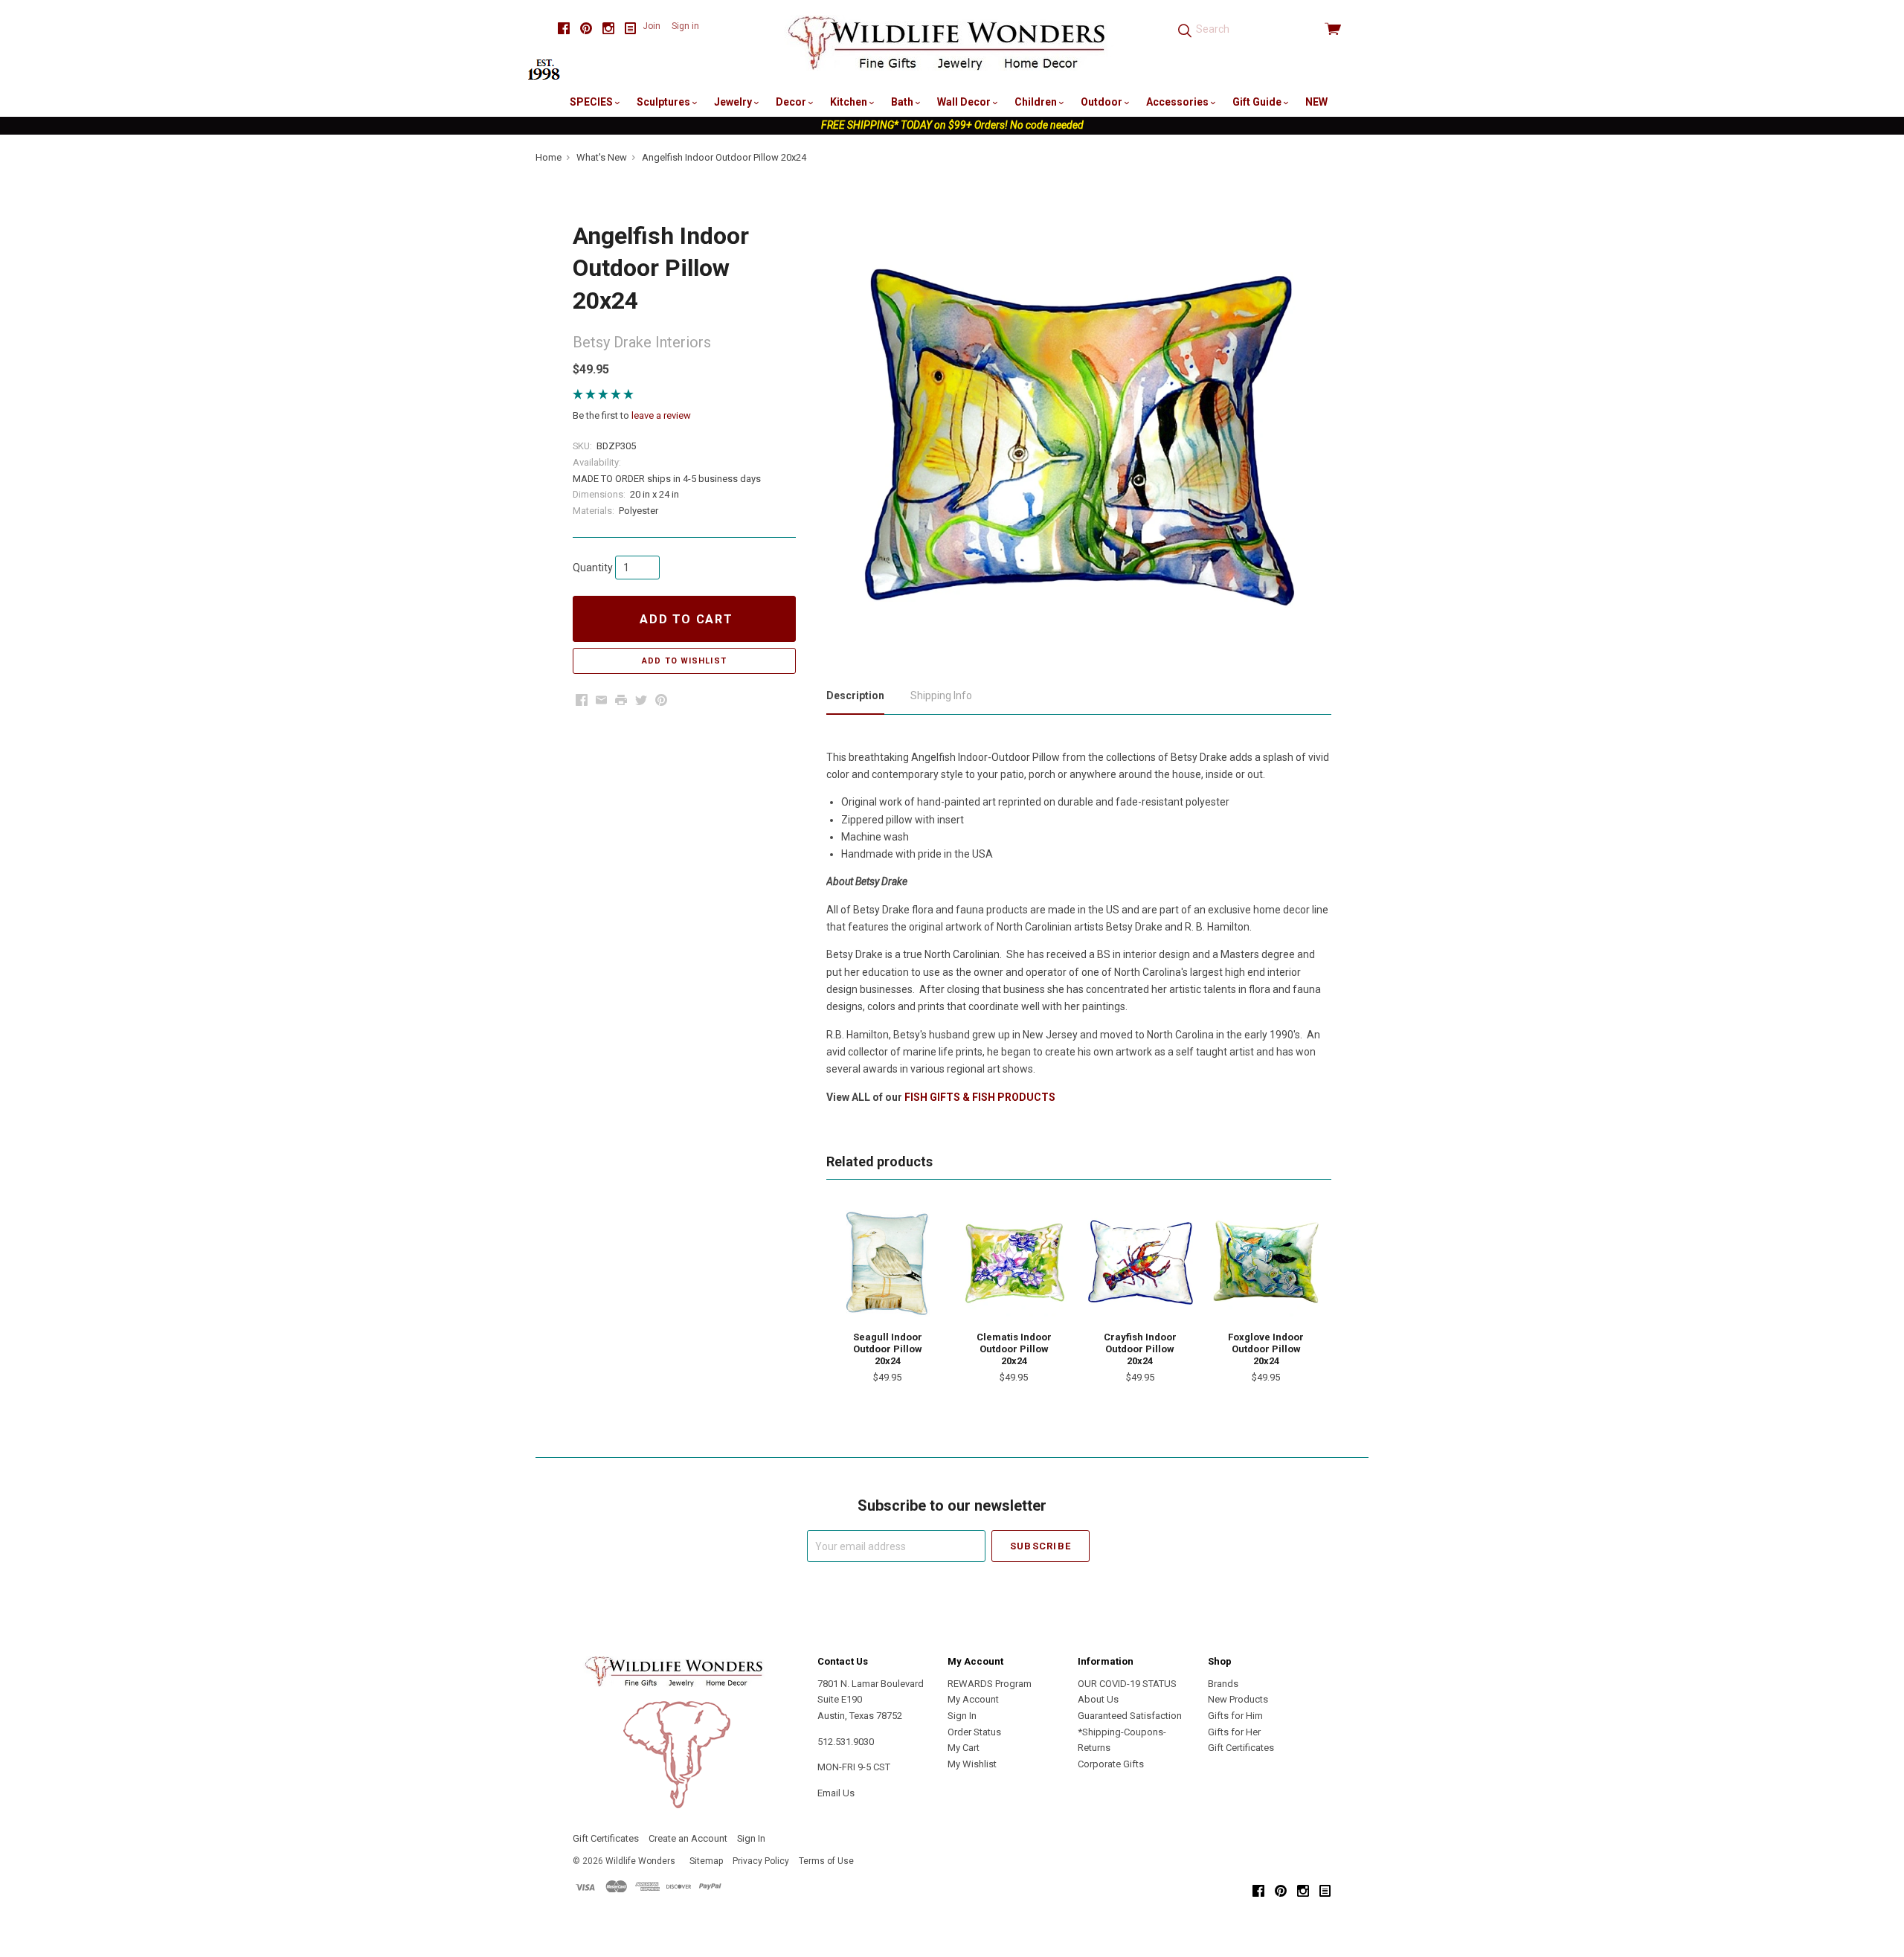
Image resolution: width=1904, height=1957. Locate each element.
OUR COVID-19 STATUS (1127, 1684)
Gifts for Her (1234, 1732)
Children (1037, 102)
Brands (1223, 1684)
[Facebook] (564, 29)
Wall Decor (965, 102)
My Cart (964, 1748)
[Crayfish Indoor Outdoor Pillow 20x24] (1140, 1263)
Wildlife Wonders (640, 1861)
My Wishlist (972, 1764)
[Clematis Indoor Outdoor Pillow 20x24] (1014, 1263)
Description (855, 695)
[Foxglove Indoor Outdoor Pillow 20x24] (1266, 1263)
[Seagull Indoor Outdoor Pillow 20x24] (887, 1263)
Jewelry (734, 102)
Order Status (974, 1732)
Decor (792, 102)
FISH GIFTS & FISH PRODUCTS (980, 1097)
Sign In (962, 1716)
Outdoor (1103, 102)
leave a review (661, 415)
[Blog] (631, 29)
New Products (1238, 1699)
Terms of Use (826, 1861)
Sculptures (665, 102)
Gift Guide (1258, 102)
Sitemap (706, 1861)
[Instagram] (608, 29)
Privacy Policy (761, 1861)
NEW (1316, 102)
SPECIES (592, 102)
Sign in (685, 26)
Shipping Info (941, 695)
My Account (973, 1699)
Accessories (1178, 102)
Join (652, 26)
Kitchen (850, 102)
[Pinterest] (586, 29)
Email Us (836, 1793)
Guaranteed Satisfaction (1130, 1716)
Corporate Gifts (1111, 1764)
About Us (1098, 1699)
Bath (903, 102)
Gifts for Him (1235, 1716)
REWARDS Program (990, 1684)
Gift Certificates (1241, 1748)
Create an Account (688, 1838)
